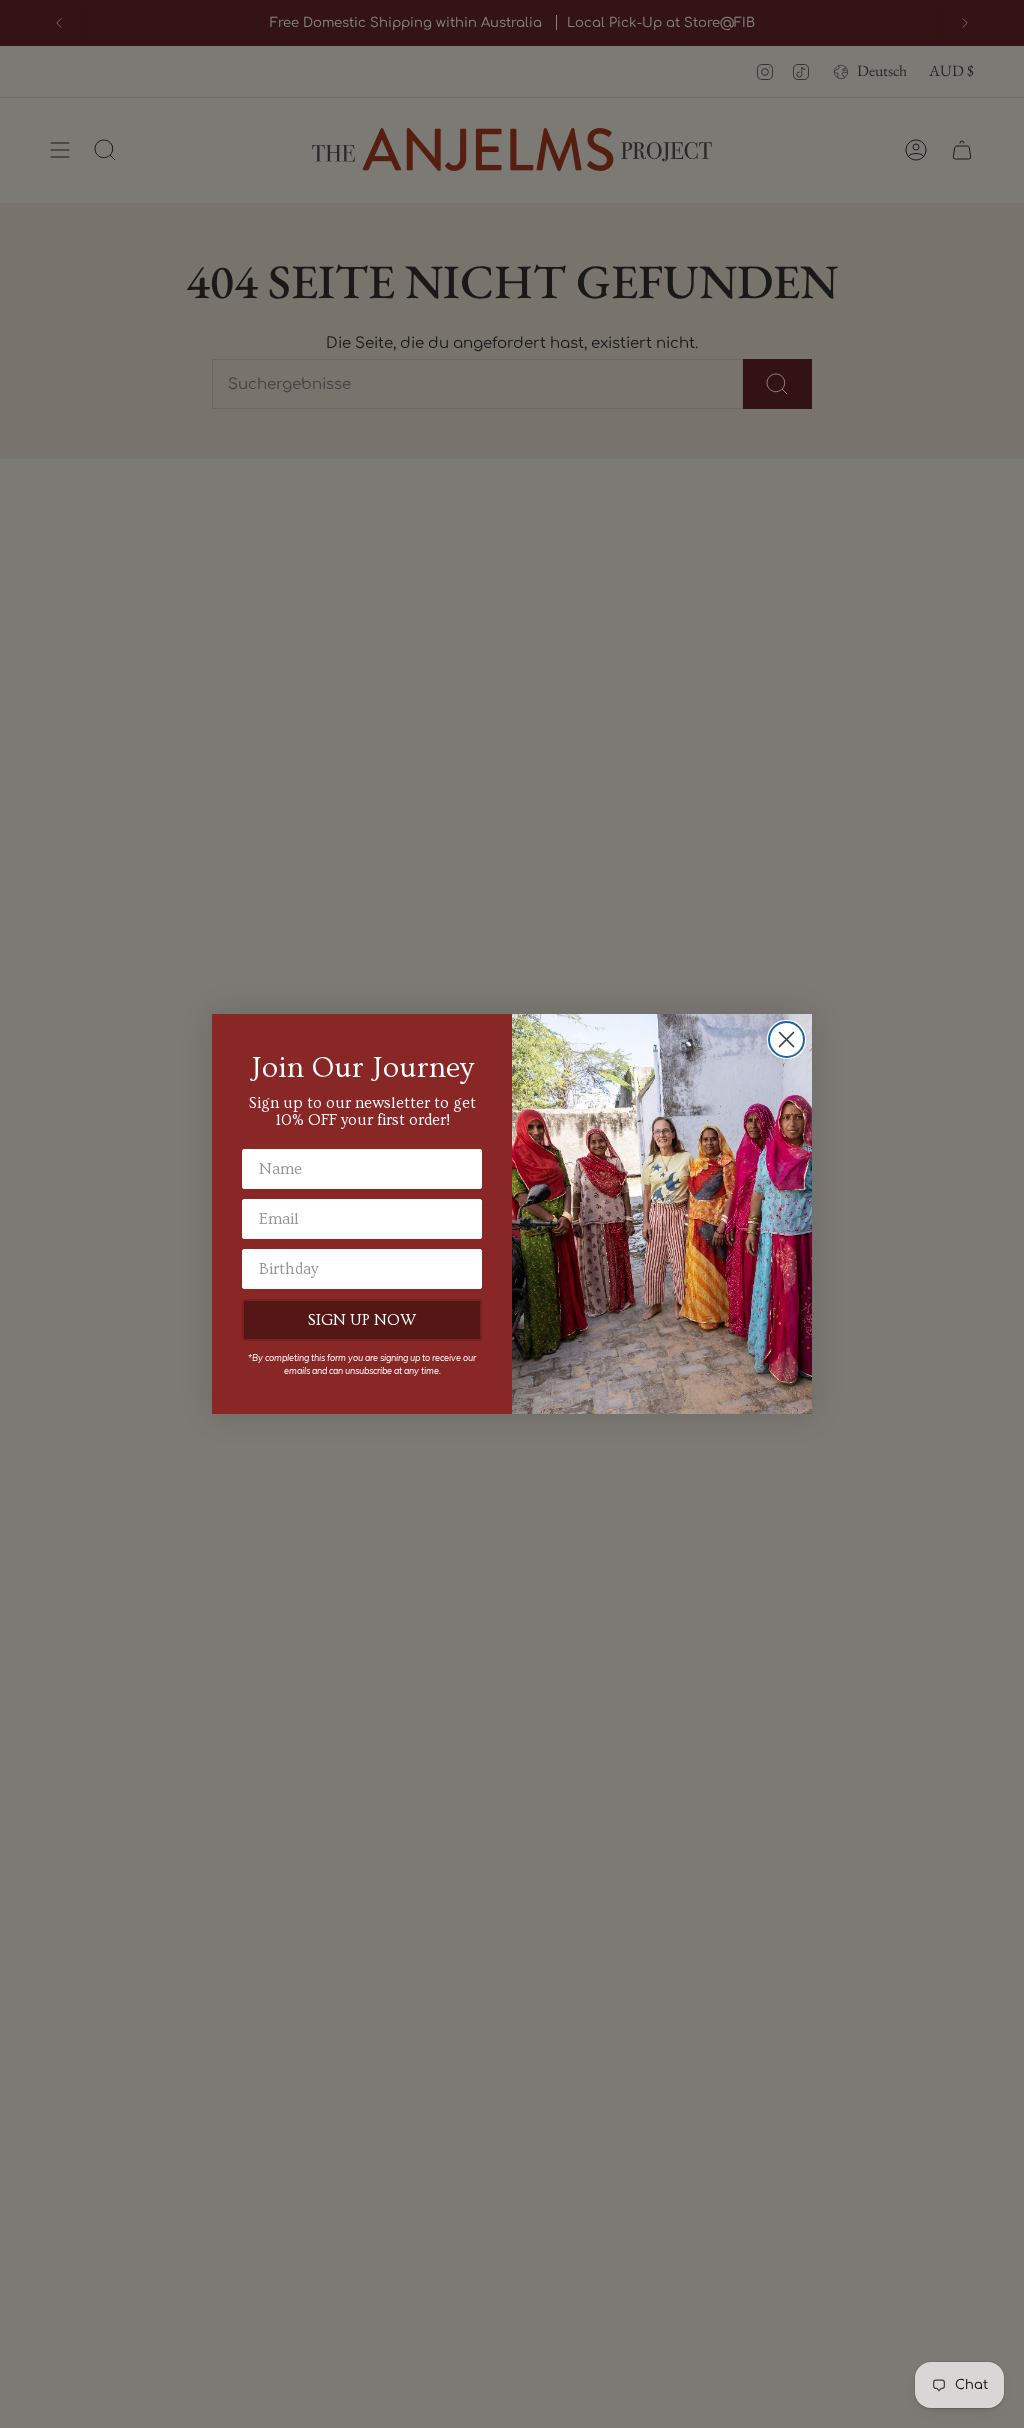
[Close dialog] (786, 1039)
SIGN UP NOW (362, 1320)
